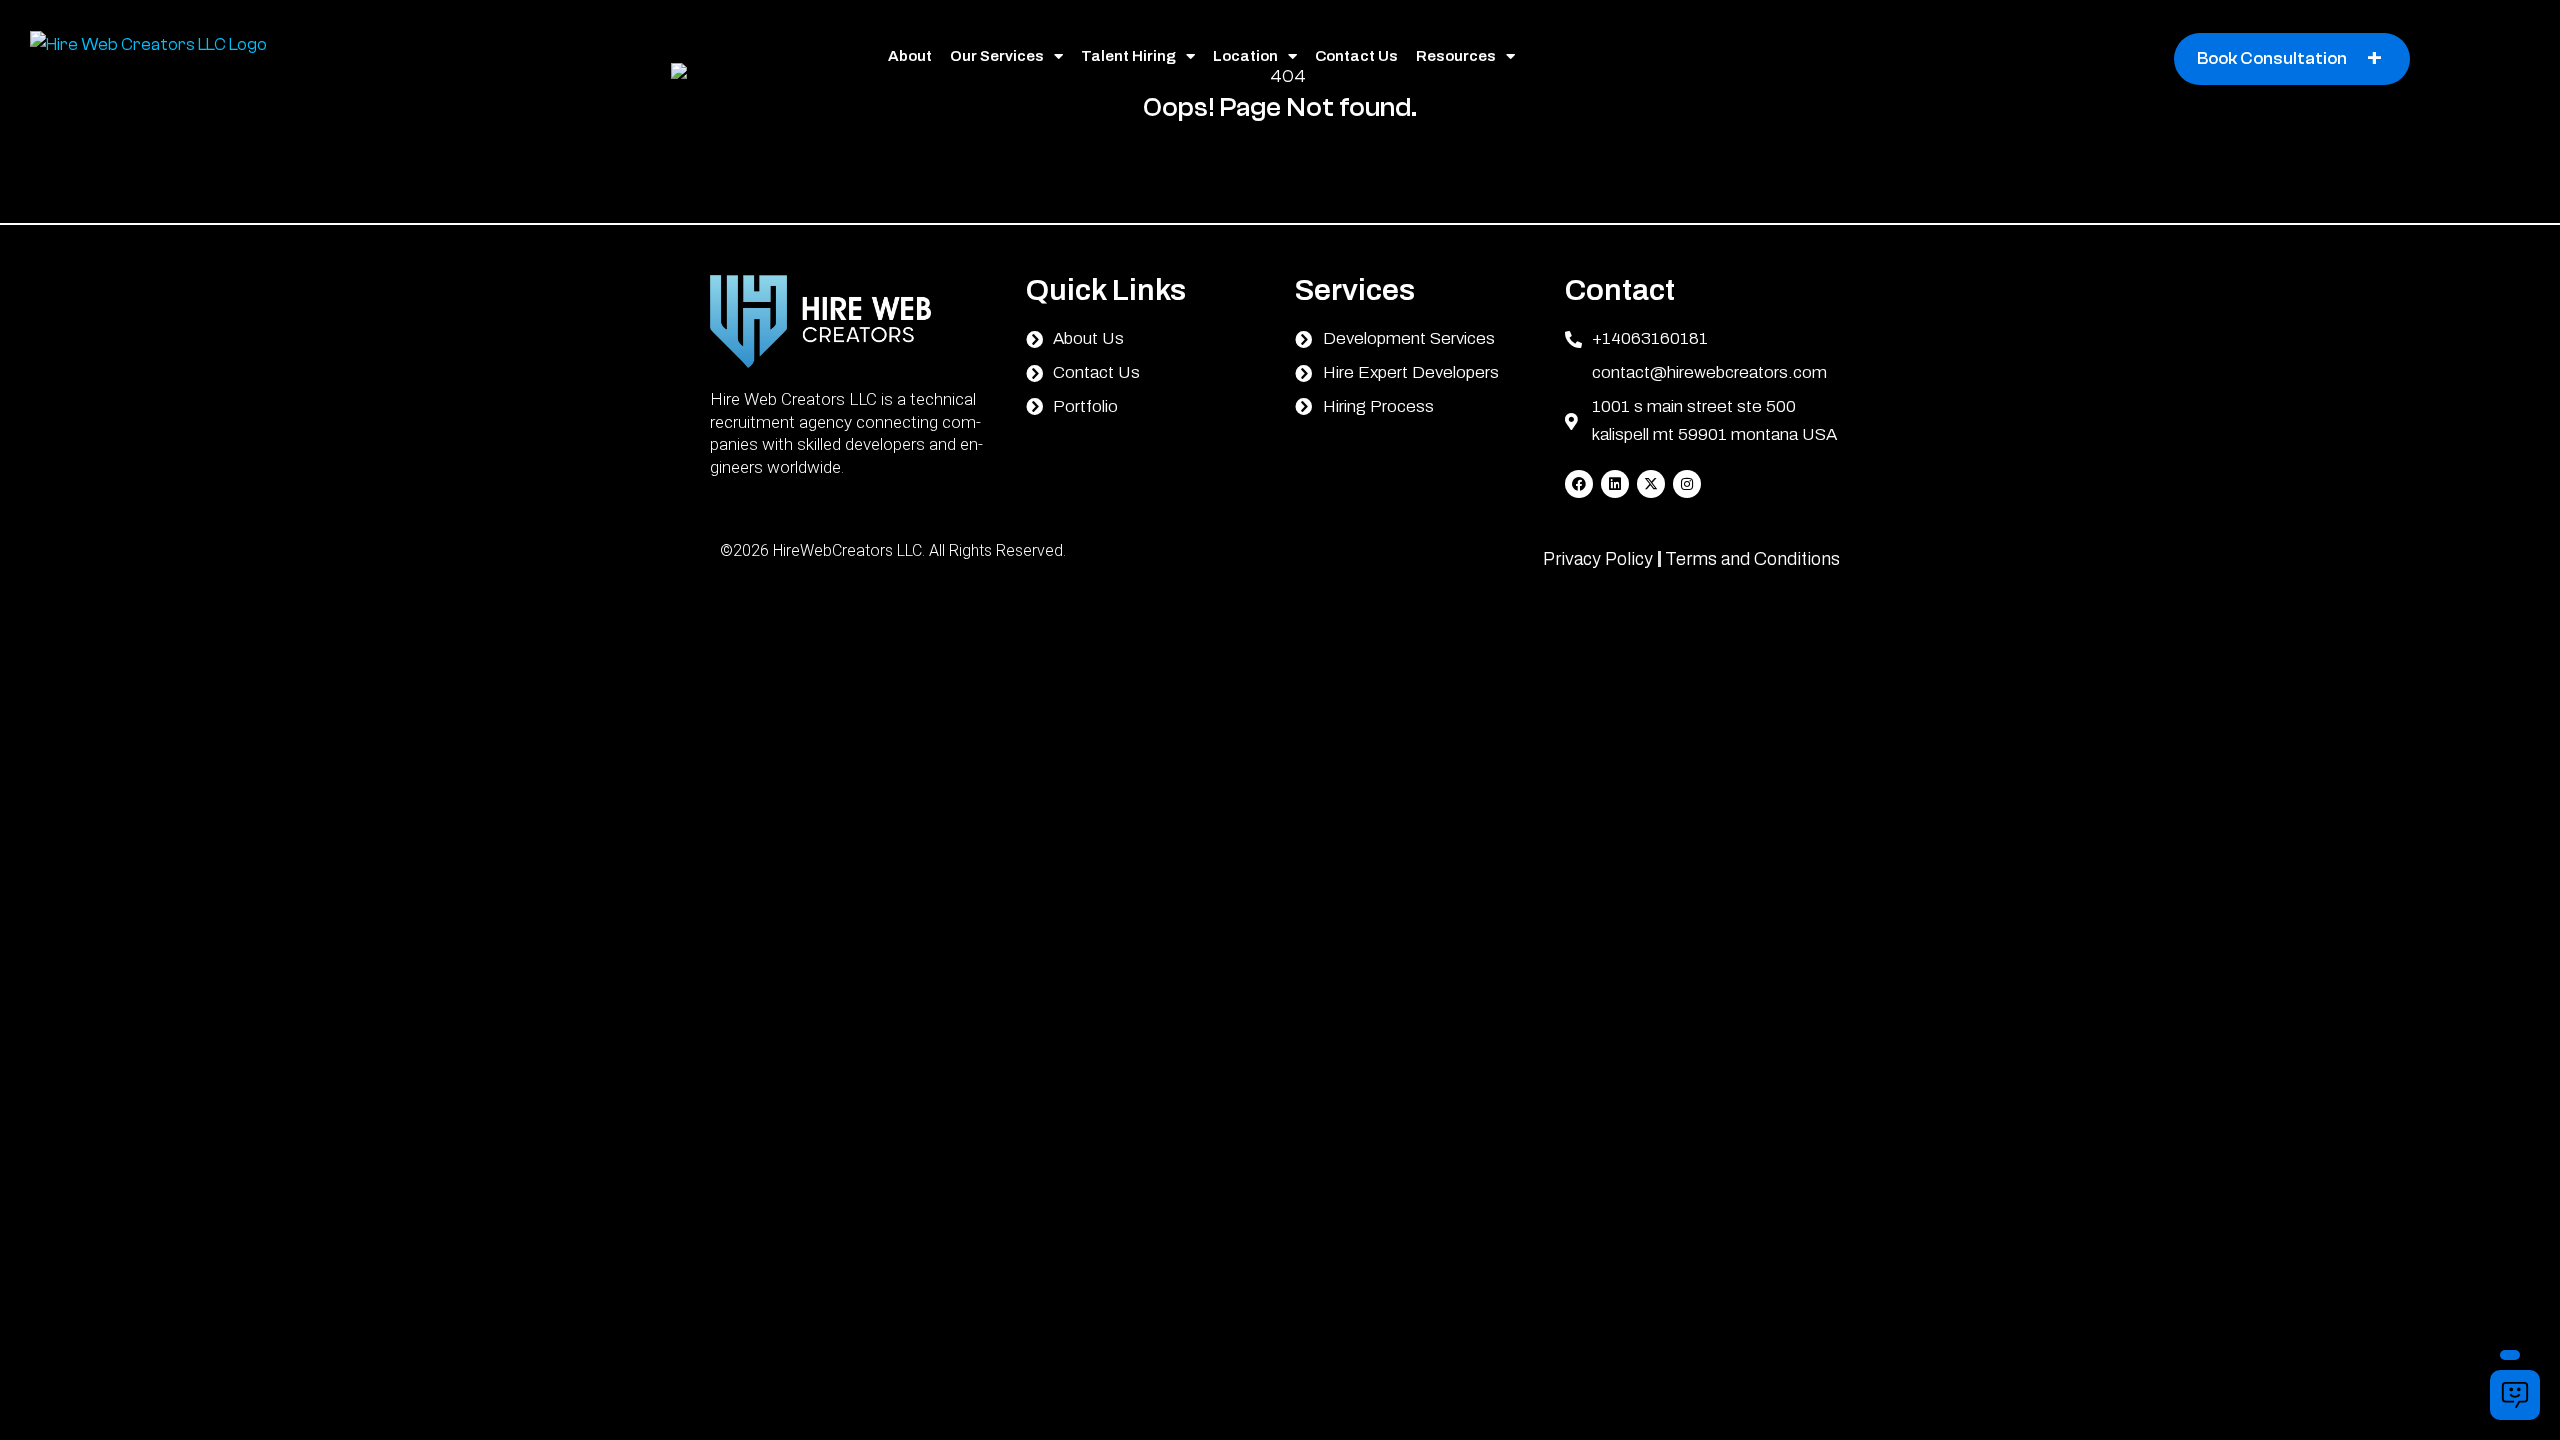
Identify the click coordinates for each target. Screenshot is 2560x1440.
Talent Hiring (1128, 56)
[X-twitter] (1651, 484)
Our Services (997, 56)
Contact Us (1356, 56)
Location (1245, 56)
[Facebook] (1579, 484)
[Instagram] (1687, 484)
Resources (1456, 56)
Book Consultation (2290, 58)
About (910, 56)
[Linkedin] (1615, 484)
